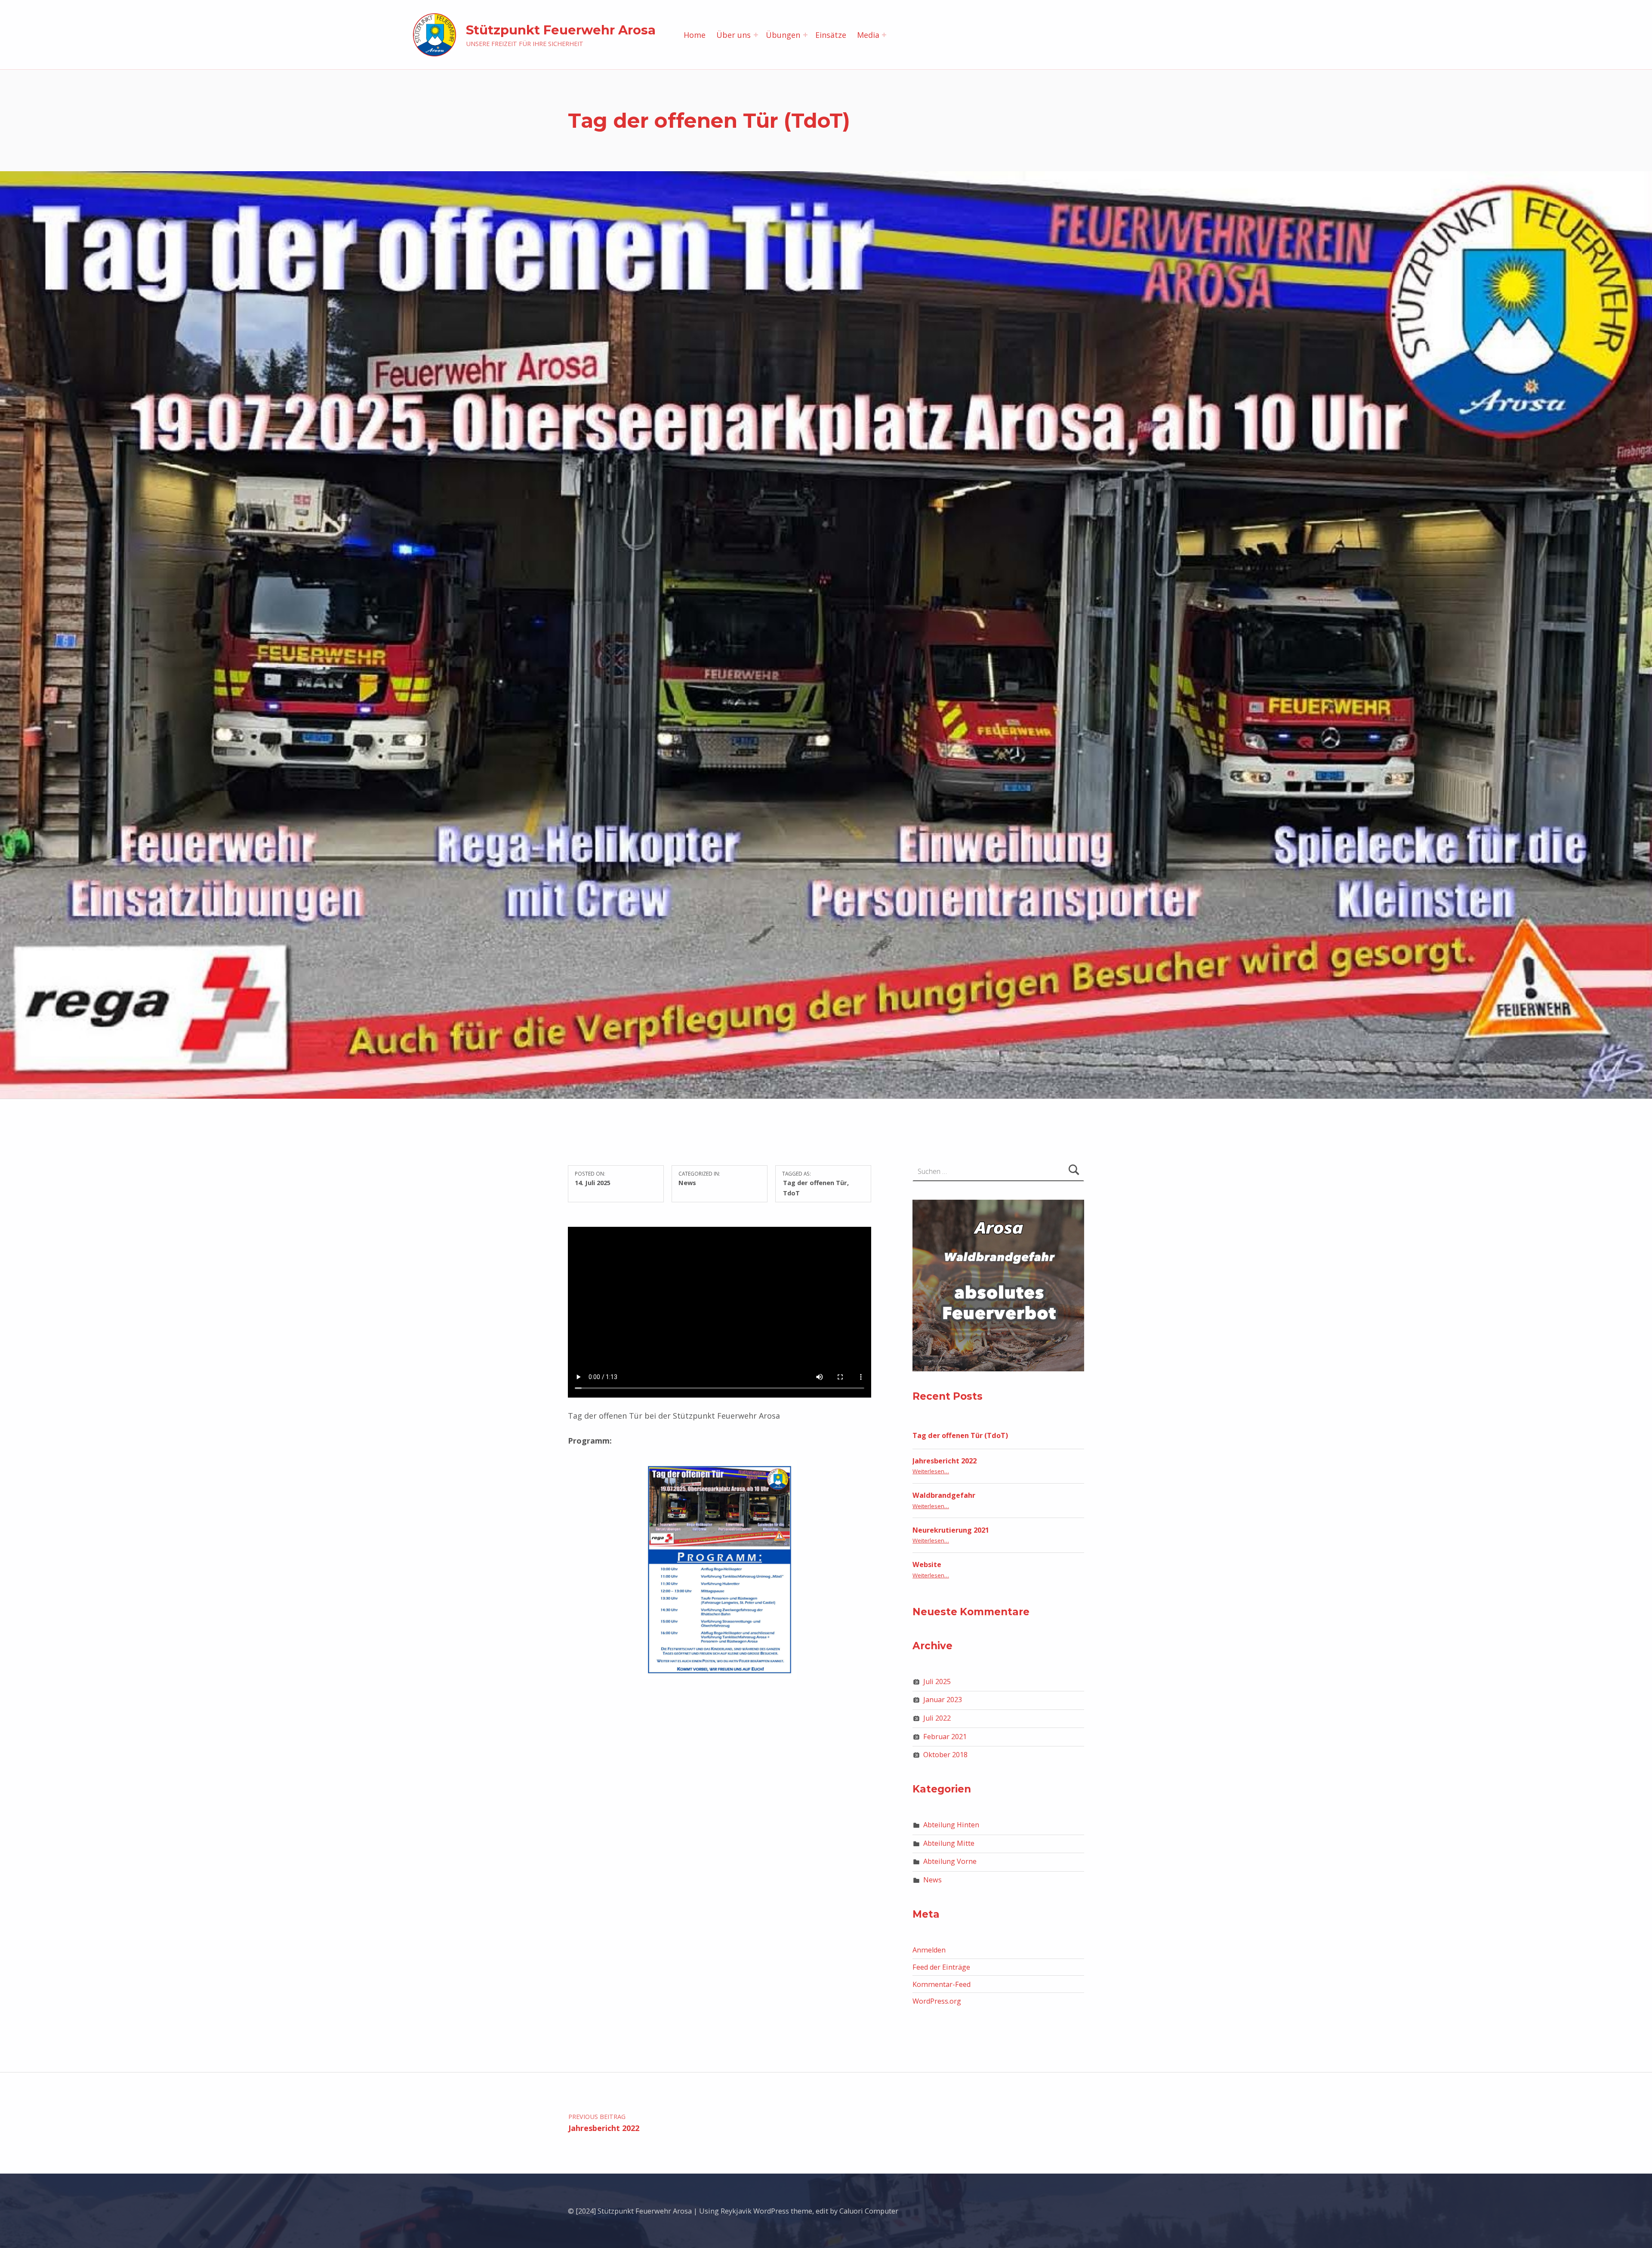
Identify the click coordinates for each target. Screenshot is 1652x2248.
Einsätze (831, 35)
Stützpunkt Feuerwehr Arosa (561, 30)
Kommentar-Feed (942, 1984)
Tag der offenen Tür (815, 1183)
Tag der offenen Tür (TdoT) (960, 1435)
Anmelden (929, 1950)
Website (927, 1564)
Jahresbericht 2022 (945, 1461)
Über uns (734, 35)
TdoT (791, 1193)
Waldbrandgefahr (944, 1495)
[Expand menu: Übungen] (805, 35)
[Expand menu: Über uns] (756, 35)
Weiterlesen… (931, 1471)
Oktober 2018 (945, 1755)
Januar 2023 (943, 1700)
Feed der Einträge (941, 1967)
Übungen (783, 35)
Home (695, 35)
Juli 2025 (937, 1681)
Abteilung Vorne (950, 1861)
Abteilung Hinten (951, 1825)
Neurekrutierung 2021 (951, 1530)
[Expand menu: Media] (884, 35)
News (687, 1183)
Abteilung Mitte (949, 1843)
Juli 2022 (937, 1718)
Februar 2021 (945, 1737)
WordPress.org (937, 2001)
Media (868, 35)
